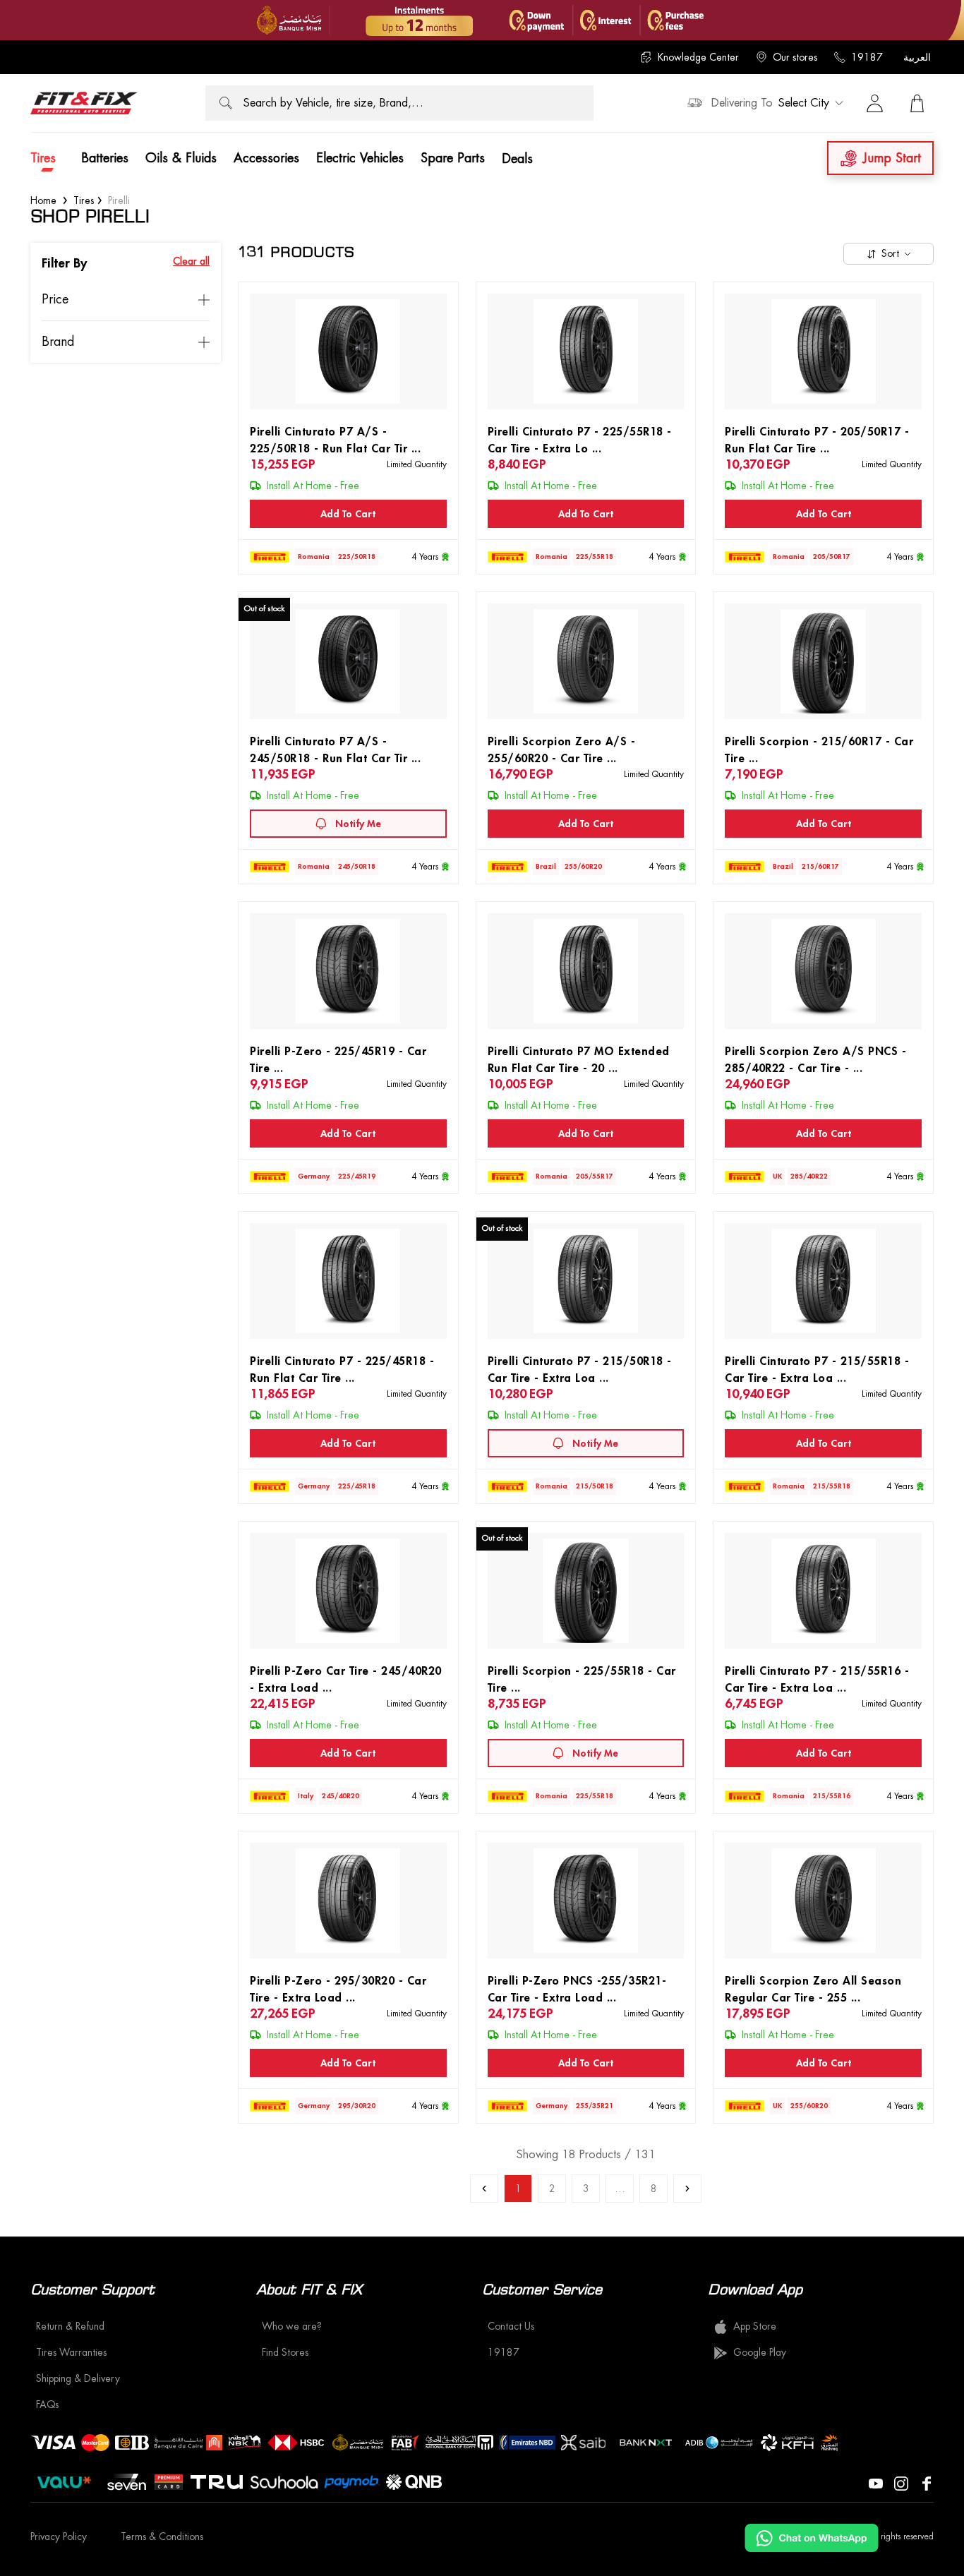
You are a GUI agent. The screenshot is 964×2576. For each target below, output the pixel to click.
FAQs (47, 2405)
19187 (867, 57)
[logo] (84, 103)
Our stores (795, 57)
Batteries (105, 158)
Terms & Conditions (162, 2536)
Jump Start (892, 158)
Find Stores (285, 2352)
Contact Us (511, 2326)
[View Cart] (917, 103)
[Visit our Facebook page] (927, 2482)
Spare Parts (453, 158)
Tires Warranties (71, 2352)
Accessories (266, 158)
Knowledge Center (698, 57)
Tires (43, 158)
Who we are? (292, 2326)
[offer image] (482, 20)
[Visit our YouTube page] (876, 2482)
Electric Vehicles (360, 158)
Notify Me (358, 824)
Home (43, 200)
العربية (917, 57)
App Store (755, 2326)
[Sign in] (874, 103)
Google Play (760, 2352)
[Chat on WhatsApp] (812, 2538)
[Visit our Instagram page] (901, 2482)
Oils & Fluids (181, 158)
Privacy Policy (59, 2536)
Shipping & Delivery (78, 2378)
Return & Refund (70, 2326)
